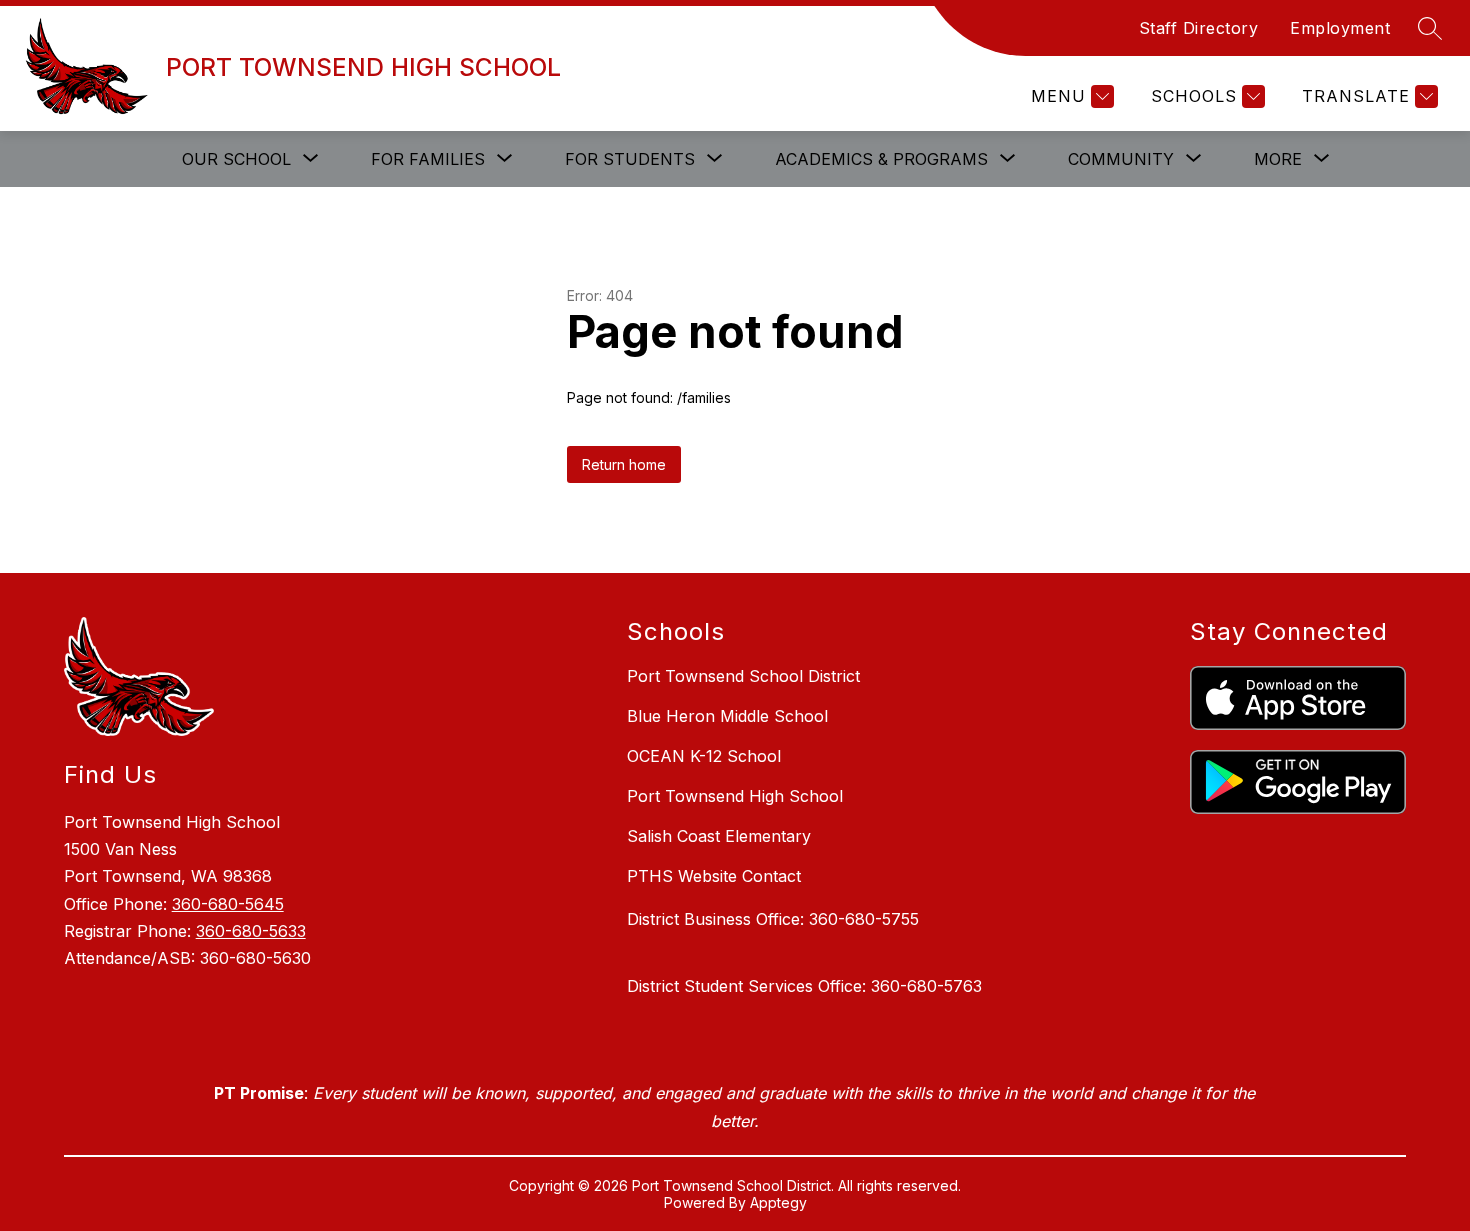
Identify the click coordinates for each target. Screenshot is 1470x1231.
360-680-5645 (228, 904)
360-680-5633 (251, 931)
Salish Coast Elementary (719, 836)
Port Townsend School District (743, 676)
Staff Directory (1199, 28)
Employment (1340, 28)
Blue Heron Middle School (727, 716)
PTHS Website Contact (714, 876)
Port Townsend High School (735, 796)
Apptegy (778, 1202)
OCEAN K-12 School (704, 756)
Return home (624, 464)
